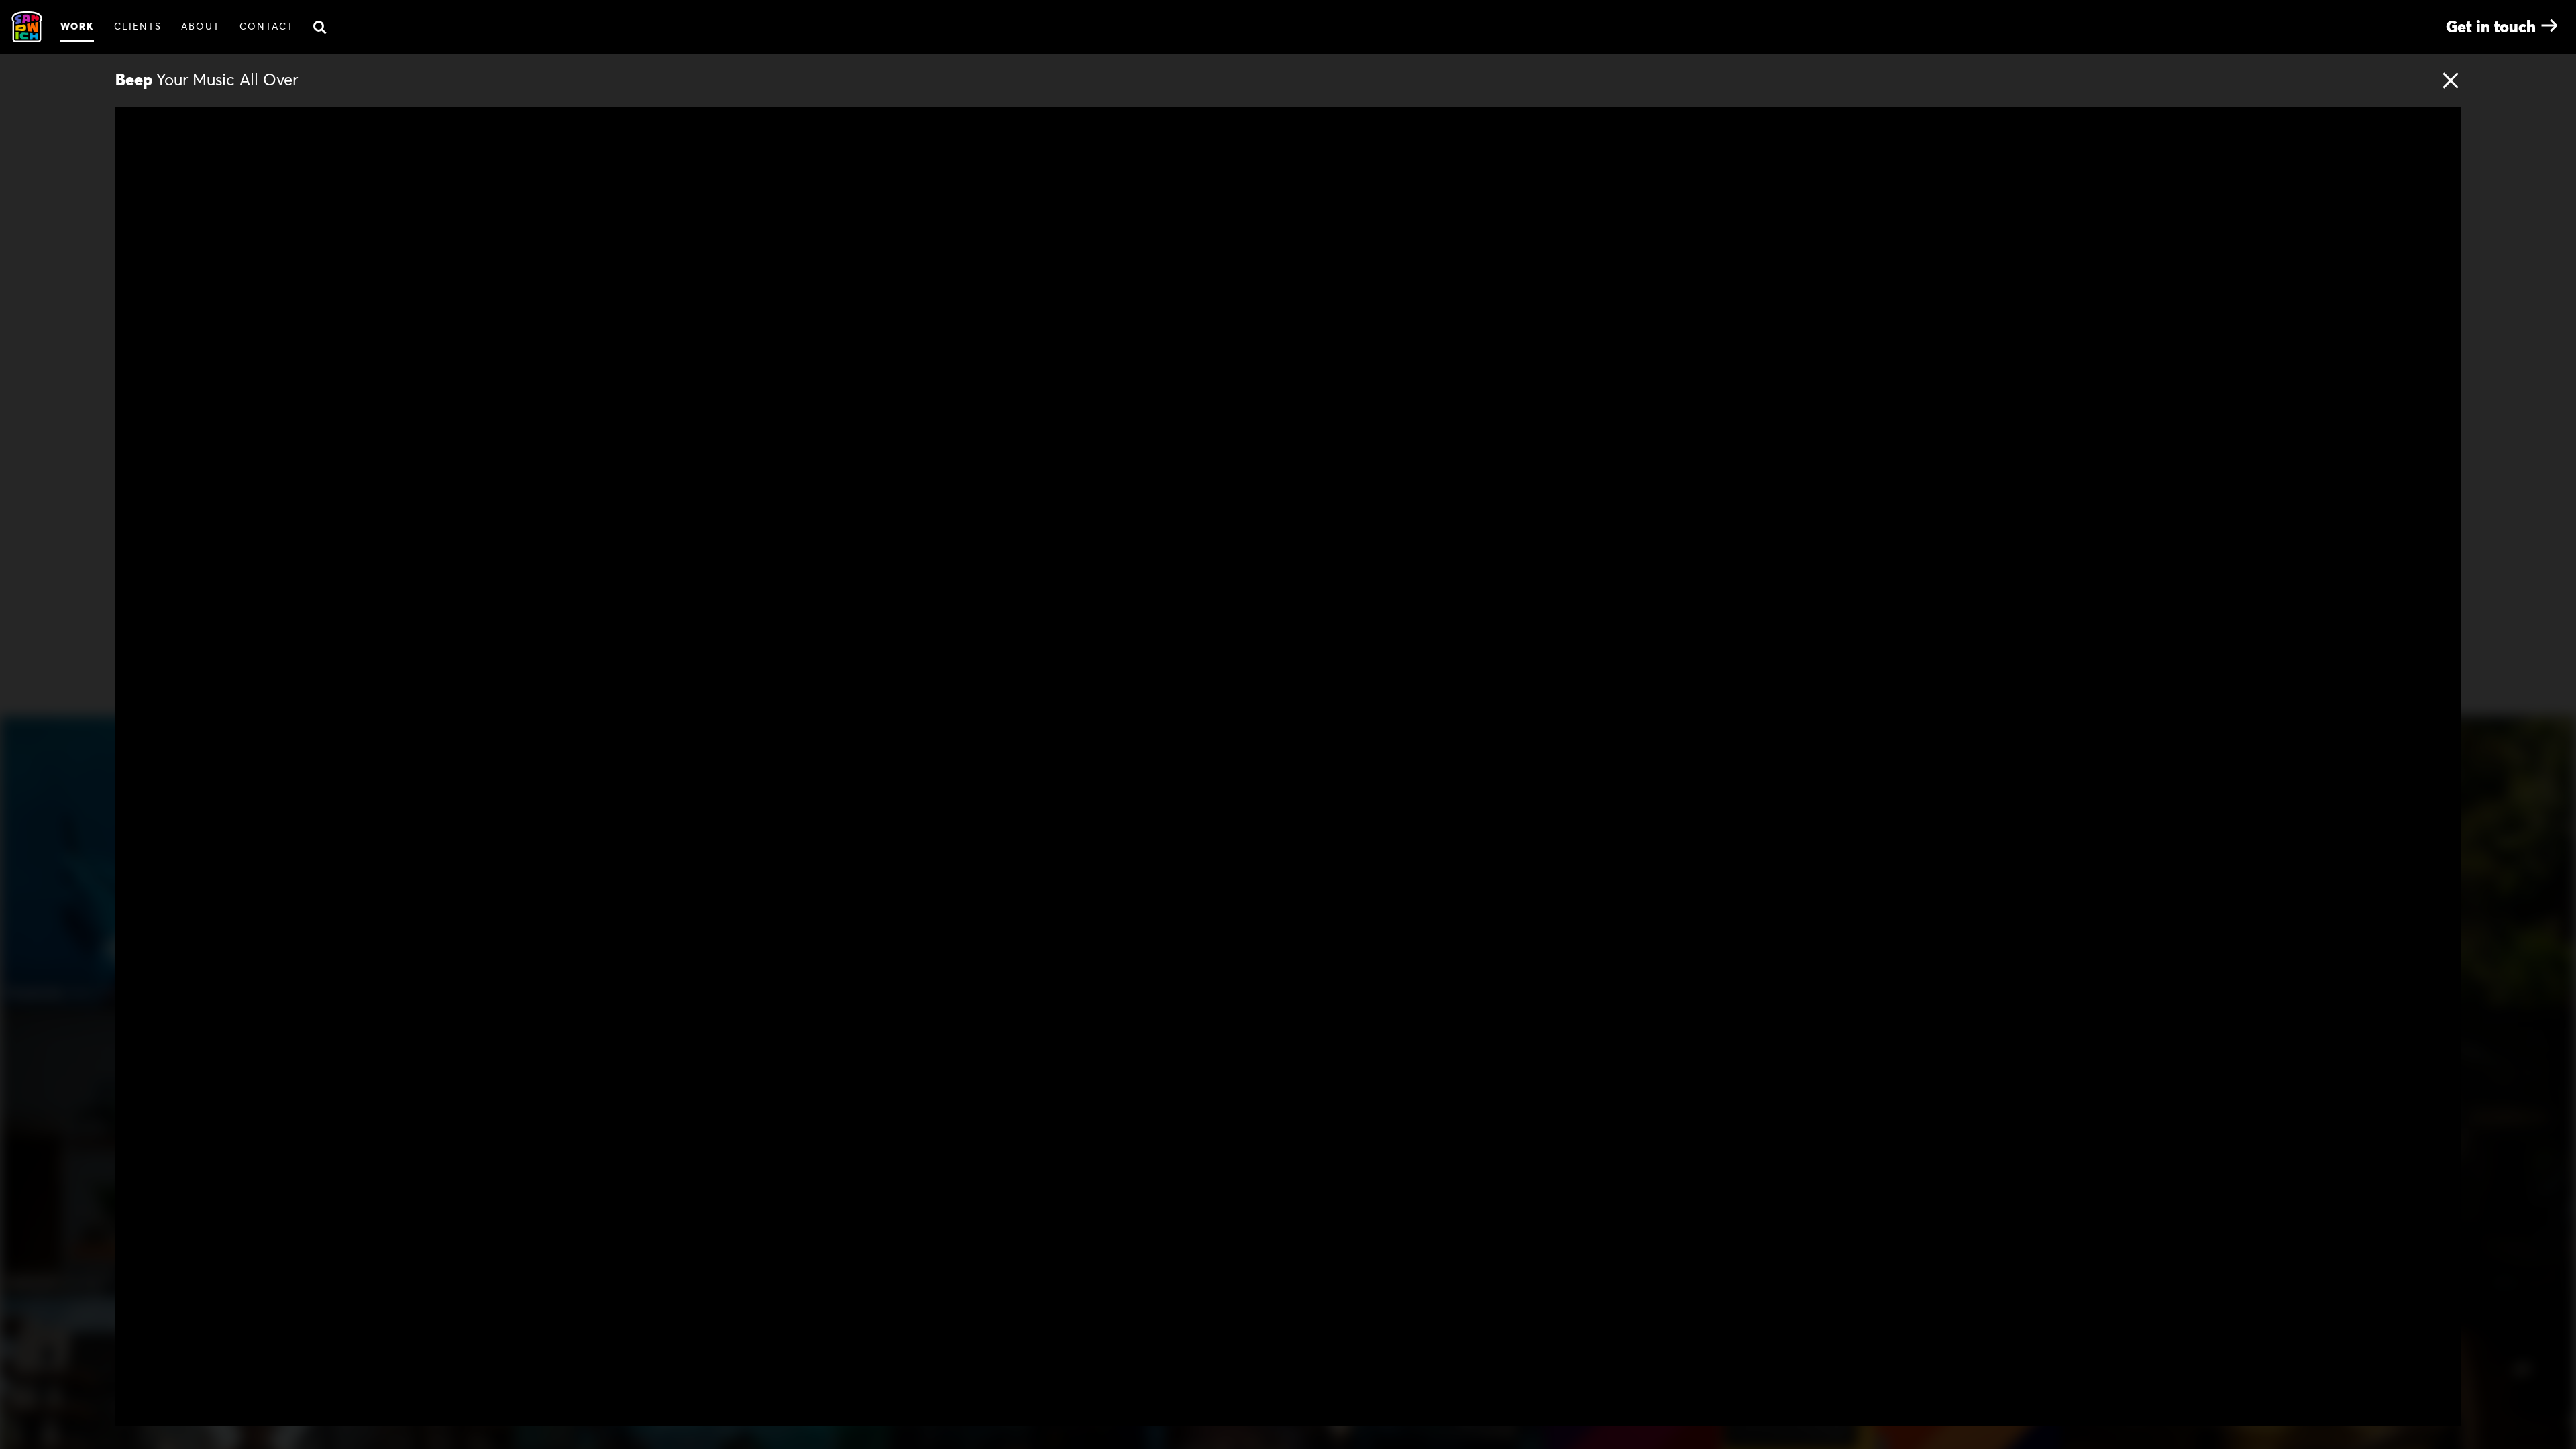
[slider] (1307, 1411)
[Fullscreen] (2443, 1411)
